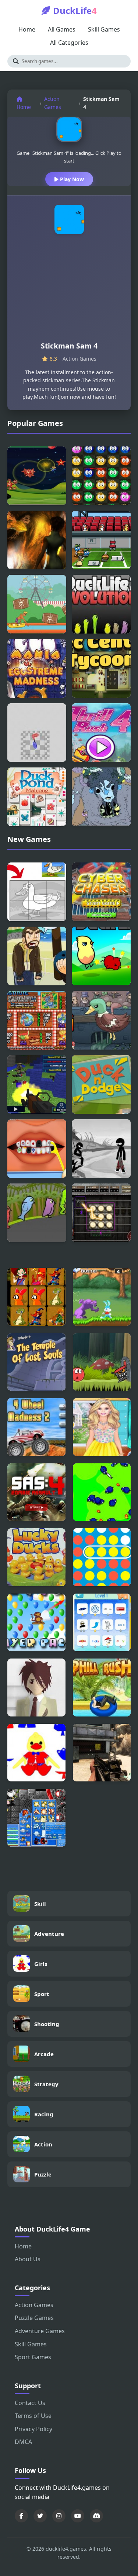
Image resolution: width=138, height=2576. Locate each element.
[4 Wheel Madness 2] (36, 1427)
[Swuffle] (101, 476)
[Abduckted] (37, 540)
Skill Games (104, 29)
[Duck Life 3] (37, 1213)
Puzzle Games (34, 2318)
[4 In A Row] (102, 1557)
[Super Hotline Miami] (37, 733)
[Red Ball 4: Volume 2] (102, 1362)
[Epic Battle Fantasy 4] (36, 1818)
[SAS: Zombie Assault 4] (36, 1492)
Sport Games (33, 2357)
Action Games (53, 103)
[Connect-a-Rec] (101, 668)
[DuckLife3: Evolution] (101, 604)
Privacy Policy (33, 2429)
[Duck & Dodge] (101, 1084)
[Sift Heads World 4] (101, 1149)
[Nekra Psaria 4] (101, 797)
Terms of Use (33, 2416)
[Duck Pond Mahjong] (37, 797)
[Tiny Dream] (102, 1297)
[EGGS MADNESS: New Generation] (37, 668)
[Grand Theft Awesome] (37, 956)
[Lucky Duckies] (36, 1557)
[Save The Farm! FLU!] (102, 1492)
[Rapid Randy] (37, 604)
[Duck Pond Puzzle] (37, 892)
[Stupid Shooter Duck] (101, 540)
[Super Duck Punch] (101, 1020)
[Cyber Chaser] (101, 892)
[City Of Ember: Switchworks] (101, 1213)
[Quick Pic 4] (36, 1297)
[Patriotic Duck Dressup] (36, 1753)
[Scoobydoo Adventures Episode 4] (36, 1362)
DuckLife (75, 10)
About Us (28, 2259)
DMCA (23, 2442)
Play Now (71, 179)
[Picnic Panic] (37, 1020)
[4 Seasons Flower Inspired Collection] (102, 1427)
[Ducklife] (101, 956)
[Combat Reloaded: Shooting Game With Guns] (102, 1753)
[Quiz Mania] (102, 1623)
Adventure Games (40, 2331)
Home (27, 29)
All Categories (69, 43)
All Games (62, 29)
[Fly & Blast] (37, 476)
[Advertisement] (69, 291)
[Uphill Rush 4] (102, 1687)
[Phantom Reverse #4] (36, 1687)
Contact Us (30, 2403)
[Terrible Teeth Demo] (37, 1149)
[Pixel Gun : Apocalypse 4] (37, 1084)
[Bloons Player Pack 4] (36, 1623)
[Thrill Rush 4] (101, 733)
